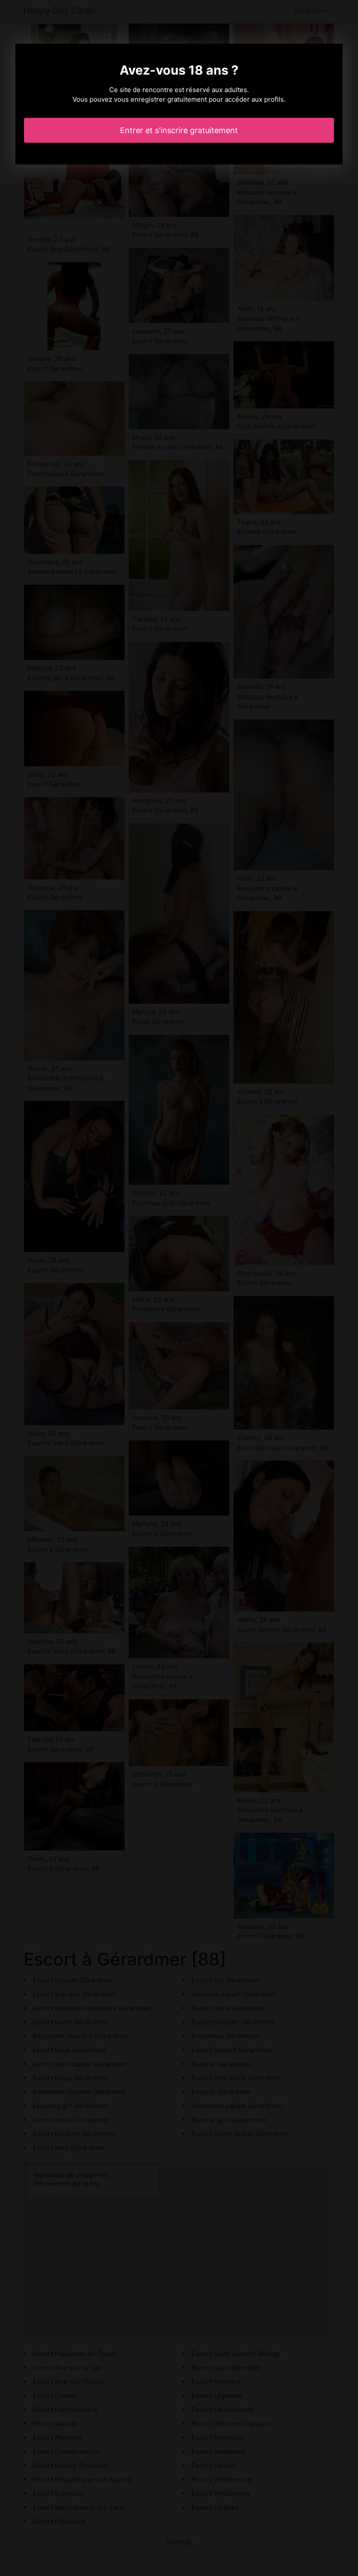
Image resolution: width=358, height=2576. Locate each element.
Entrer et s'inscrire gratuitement (179, 130)
